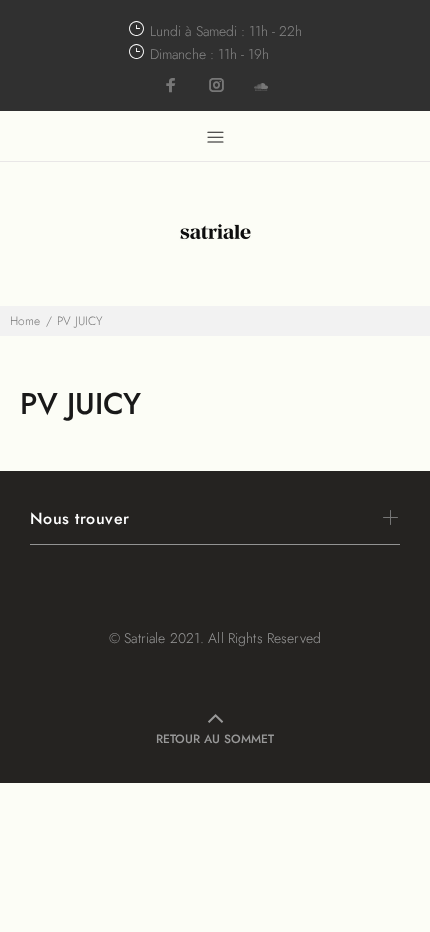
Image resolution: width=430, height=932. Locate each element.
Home (25, 321)
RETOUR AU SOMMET (215, 739)
